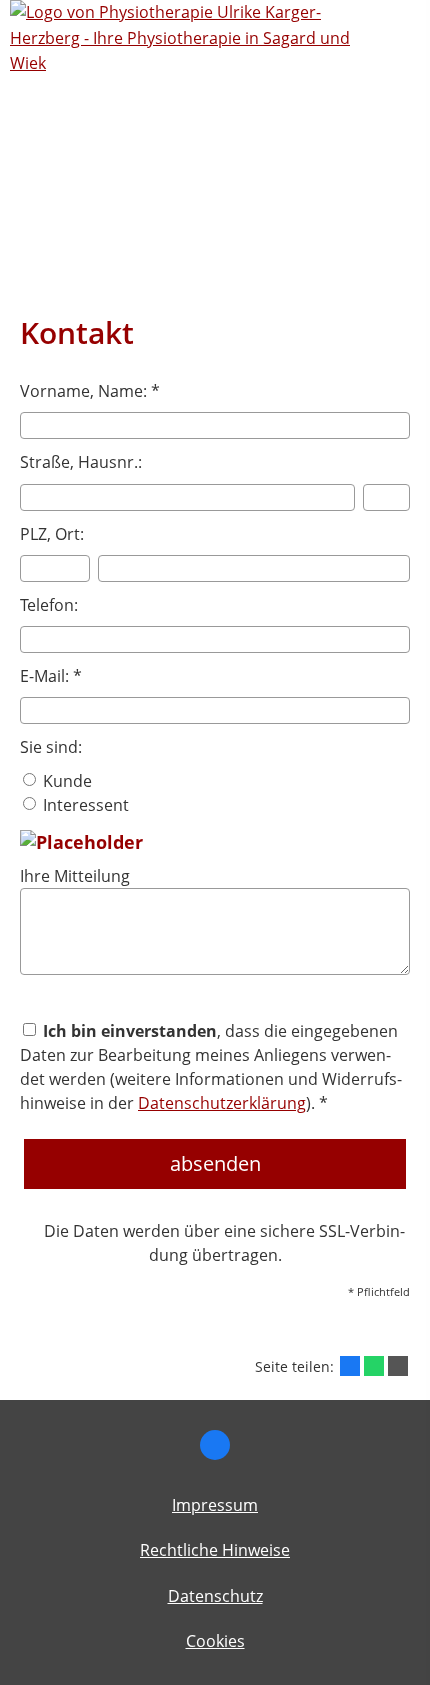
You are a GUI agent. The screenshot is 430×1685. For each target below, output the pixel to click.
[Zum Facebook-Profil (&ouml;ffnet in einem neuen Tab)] (215, 1445)
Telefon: (49, 605)
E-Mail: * (51, 676)
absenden (215, 1163)
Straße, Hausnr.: (81, 462)
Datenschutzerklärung (222, 1103)
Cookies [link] (215, 1641)
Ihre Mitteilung (75, 876)
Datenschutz (215, 1596)
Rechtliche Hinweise (215, 1550)
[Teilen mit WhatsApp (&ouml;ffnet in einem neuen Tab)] (374, 1366)
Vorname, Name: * (90, 391)
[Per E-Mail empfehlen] (398, 1366)
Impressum (215, 1505)
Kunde (65, 781)
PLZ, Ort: (52, 534)
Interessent (84, 805)
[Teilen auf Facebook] (350, 1366)
